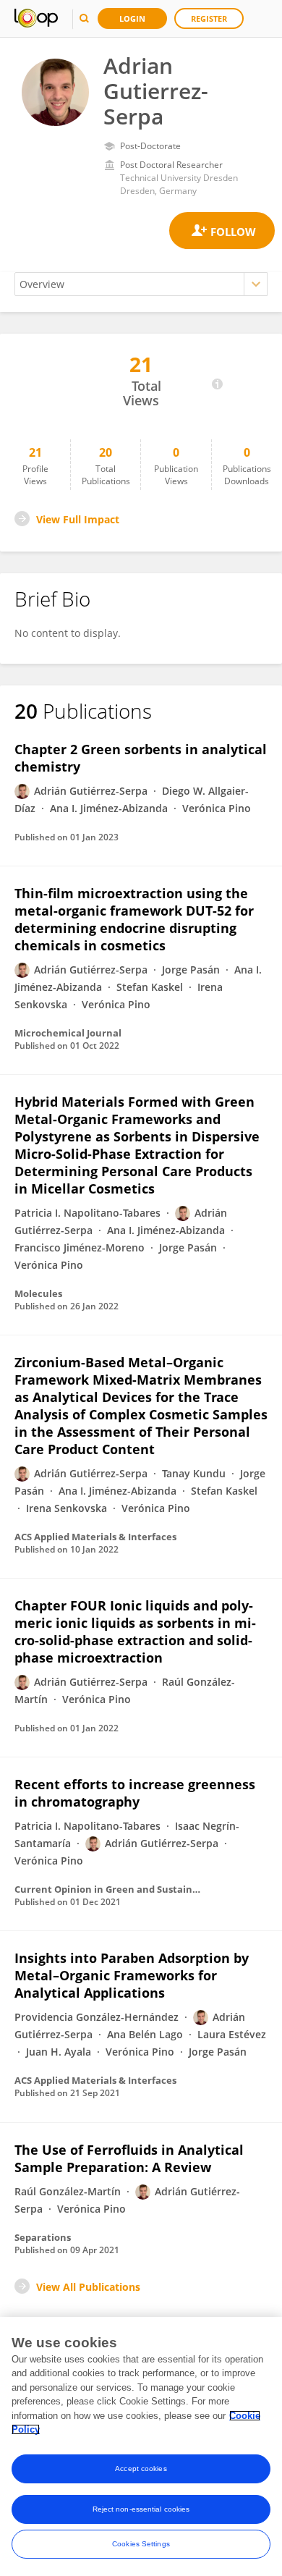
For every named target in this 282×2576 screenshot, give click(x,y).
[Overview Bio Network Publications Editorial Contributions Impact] (141, 284)
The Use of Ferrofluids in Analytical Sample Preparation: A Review (129, 2158)
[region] (141, 2446)
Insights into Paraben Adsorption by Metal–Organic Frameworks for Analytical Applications (132, 1975)
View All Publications (88, 2287)
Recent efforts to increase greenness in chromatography (135, 1793)
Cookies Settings (141, 2544)
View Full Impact (78, 519)
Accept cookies (141, 2469)
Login (132, 18)
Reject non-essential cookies (141, 2509)
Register (209, 18)
